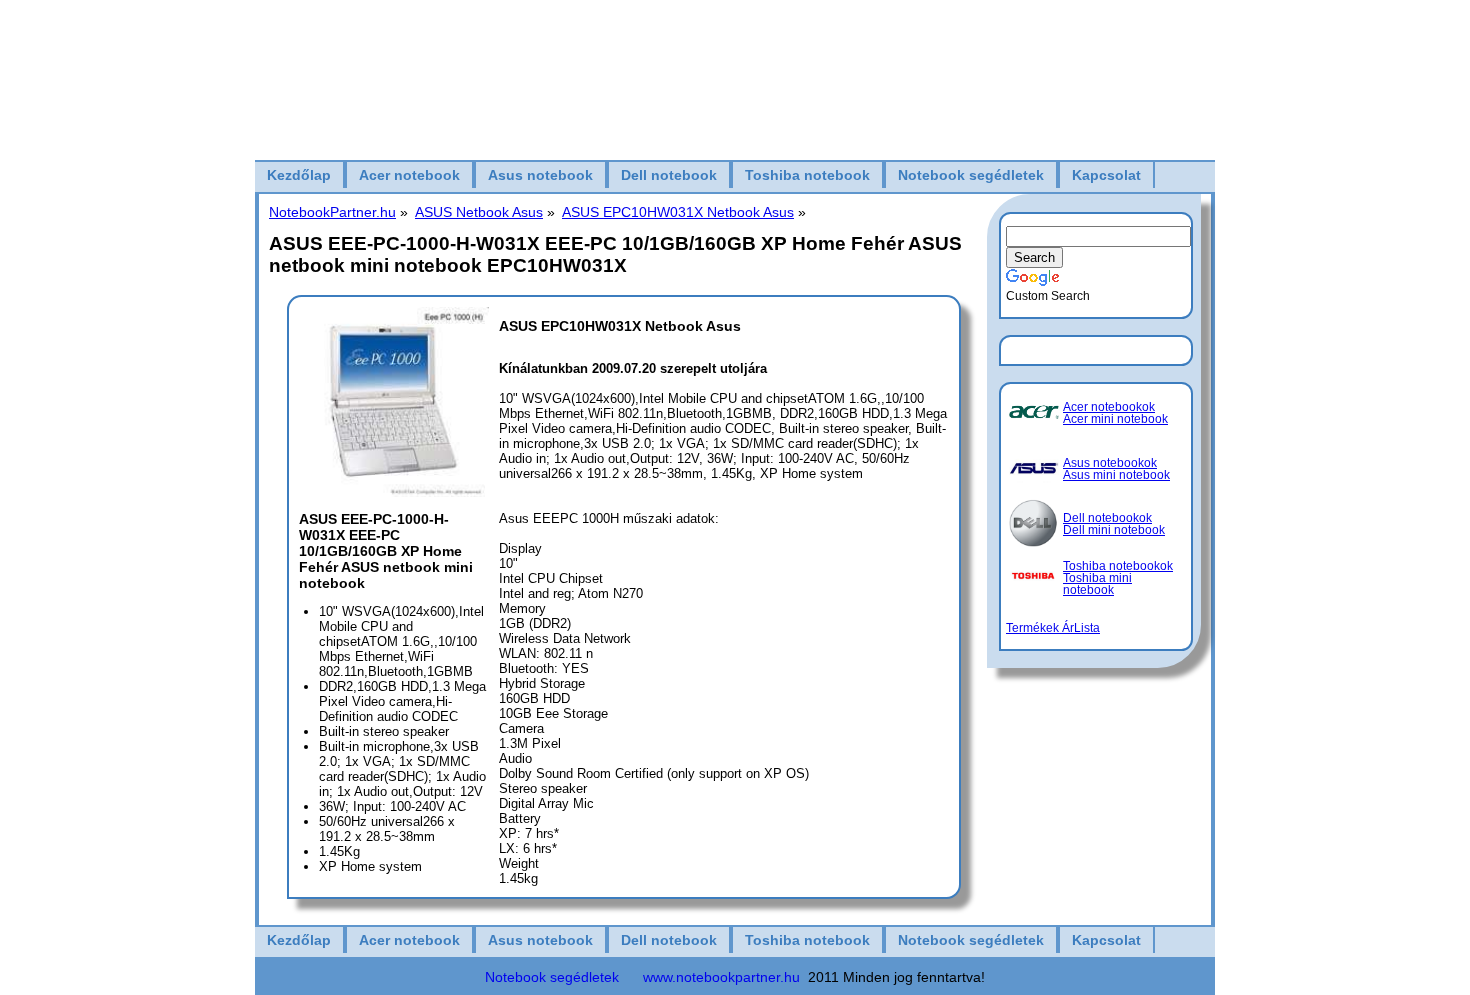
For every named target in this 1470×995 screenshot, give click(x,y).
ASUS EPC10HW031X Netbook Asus (678, 212)
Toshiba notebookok (1118, 566)
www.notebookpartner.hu (721, 977)
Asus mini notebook (1116, 475)
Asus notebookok (1110, 463)
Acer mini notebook (1115, 419)
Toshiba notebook (807, 175)
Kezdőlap (299, 175)
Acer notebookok (1109, 407)
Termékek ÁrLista (1053, 628)
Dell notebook (669, 175)
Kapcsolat (1106, 175)
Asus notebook (540, 175)
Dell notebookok (1107, 518)
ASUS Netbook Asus (479, 212)
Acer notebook (409, 175)
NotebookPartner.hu (332, 212)
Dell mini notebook (1114, 530)
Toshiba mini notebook (1097, 584)
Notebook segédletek (971, 175)
